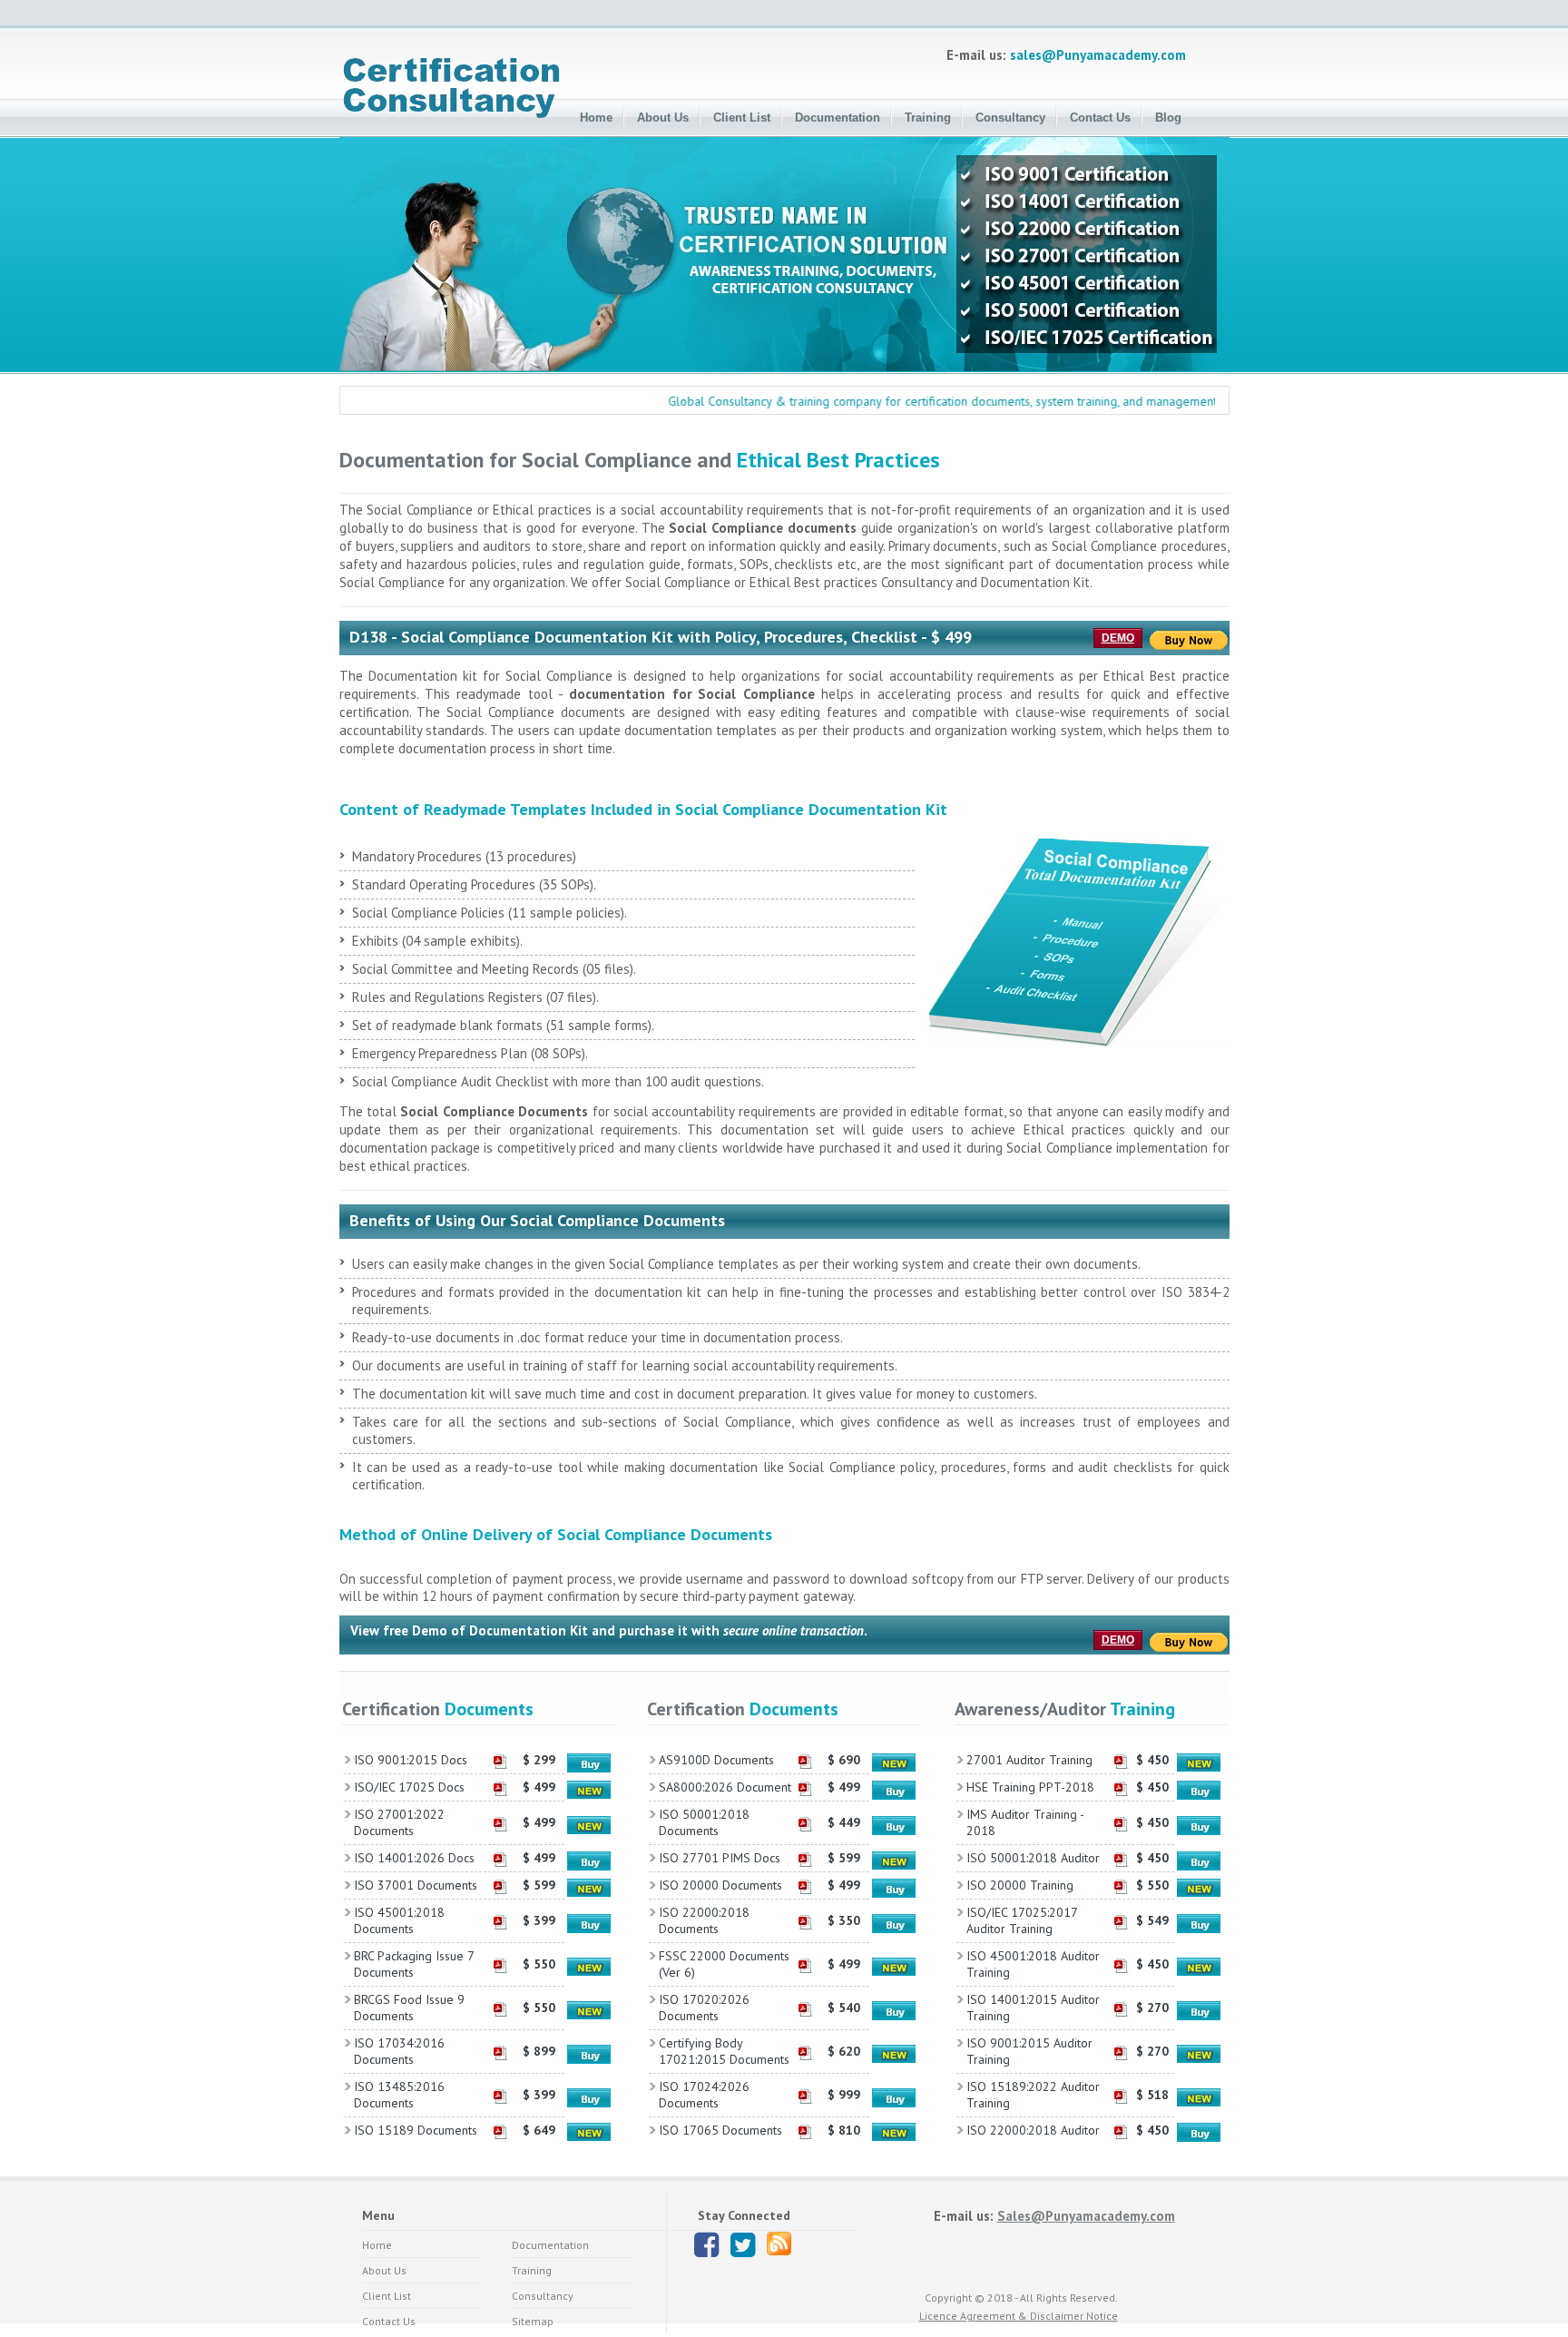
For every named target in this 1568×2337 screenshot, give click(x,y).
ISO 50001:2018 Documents (704, 1822)
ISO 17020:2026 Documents (704, 2008)
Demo (1118, 638)
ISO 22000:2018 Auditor (1033, 2130)
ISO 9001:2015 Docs (411, 1760)
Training (928, 118)
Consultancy (1010, 118)
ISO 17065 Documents (720, 2130)
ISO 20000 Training (1020, 1885)
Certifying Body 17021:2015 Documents (724, 2051)
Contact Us (1100, 118)
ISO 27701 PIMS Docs (720, 1858)
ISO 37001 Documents (416, 1885)
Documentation (838, 118)
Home (596, 118)
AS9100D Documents (716, 1760)
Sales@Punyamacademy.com (1086, 2216)
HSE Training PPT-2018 (1030, 1787)
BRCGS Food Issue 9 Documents (409, 2008)
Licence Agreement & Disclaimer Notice (1019, 2316)
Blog (1168, 118)
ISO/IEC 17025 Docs (409, 1787)
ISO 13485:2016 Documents (399, 2095)
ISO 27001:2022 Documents (399, 1822)
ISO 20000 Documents (720, 1885)
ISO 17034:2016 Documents (399, 2051)
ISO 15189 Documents (416, 2130)
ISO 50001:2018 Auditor (1033, 1858)
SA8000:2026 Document (725, 1787)
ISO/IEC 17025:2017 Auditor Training (1022, 1920)
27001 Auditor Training (1029, 1760)
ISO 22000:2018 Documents (704, 1920)
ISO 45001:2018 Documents (399, 1920)
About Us (663, 118)
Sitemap (533, 2321)
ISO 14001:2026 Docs (414, 1858)
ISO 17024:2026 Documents (704, 2095)
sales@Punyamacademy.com (1098, 55)
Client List (742, 118)
